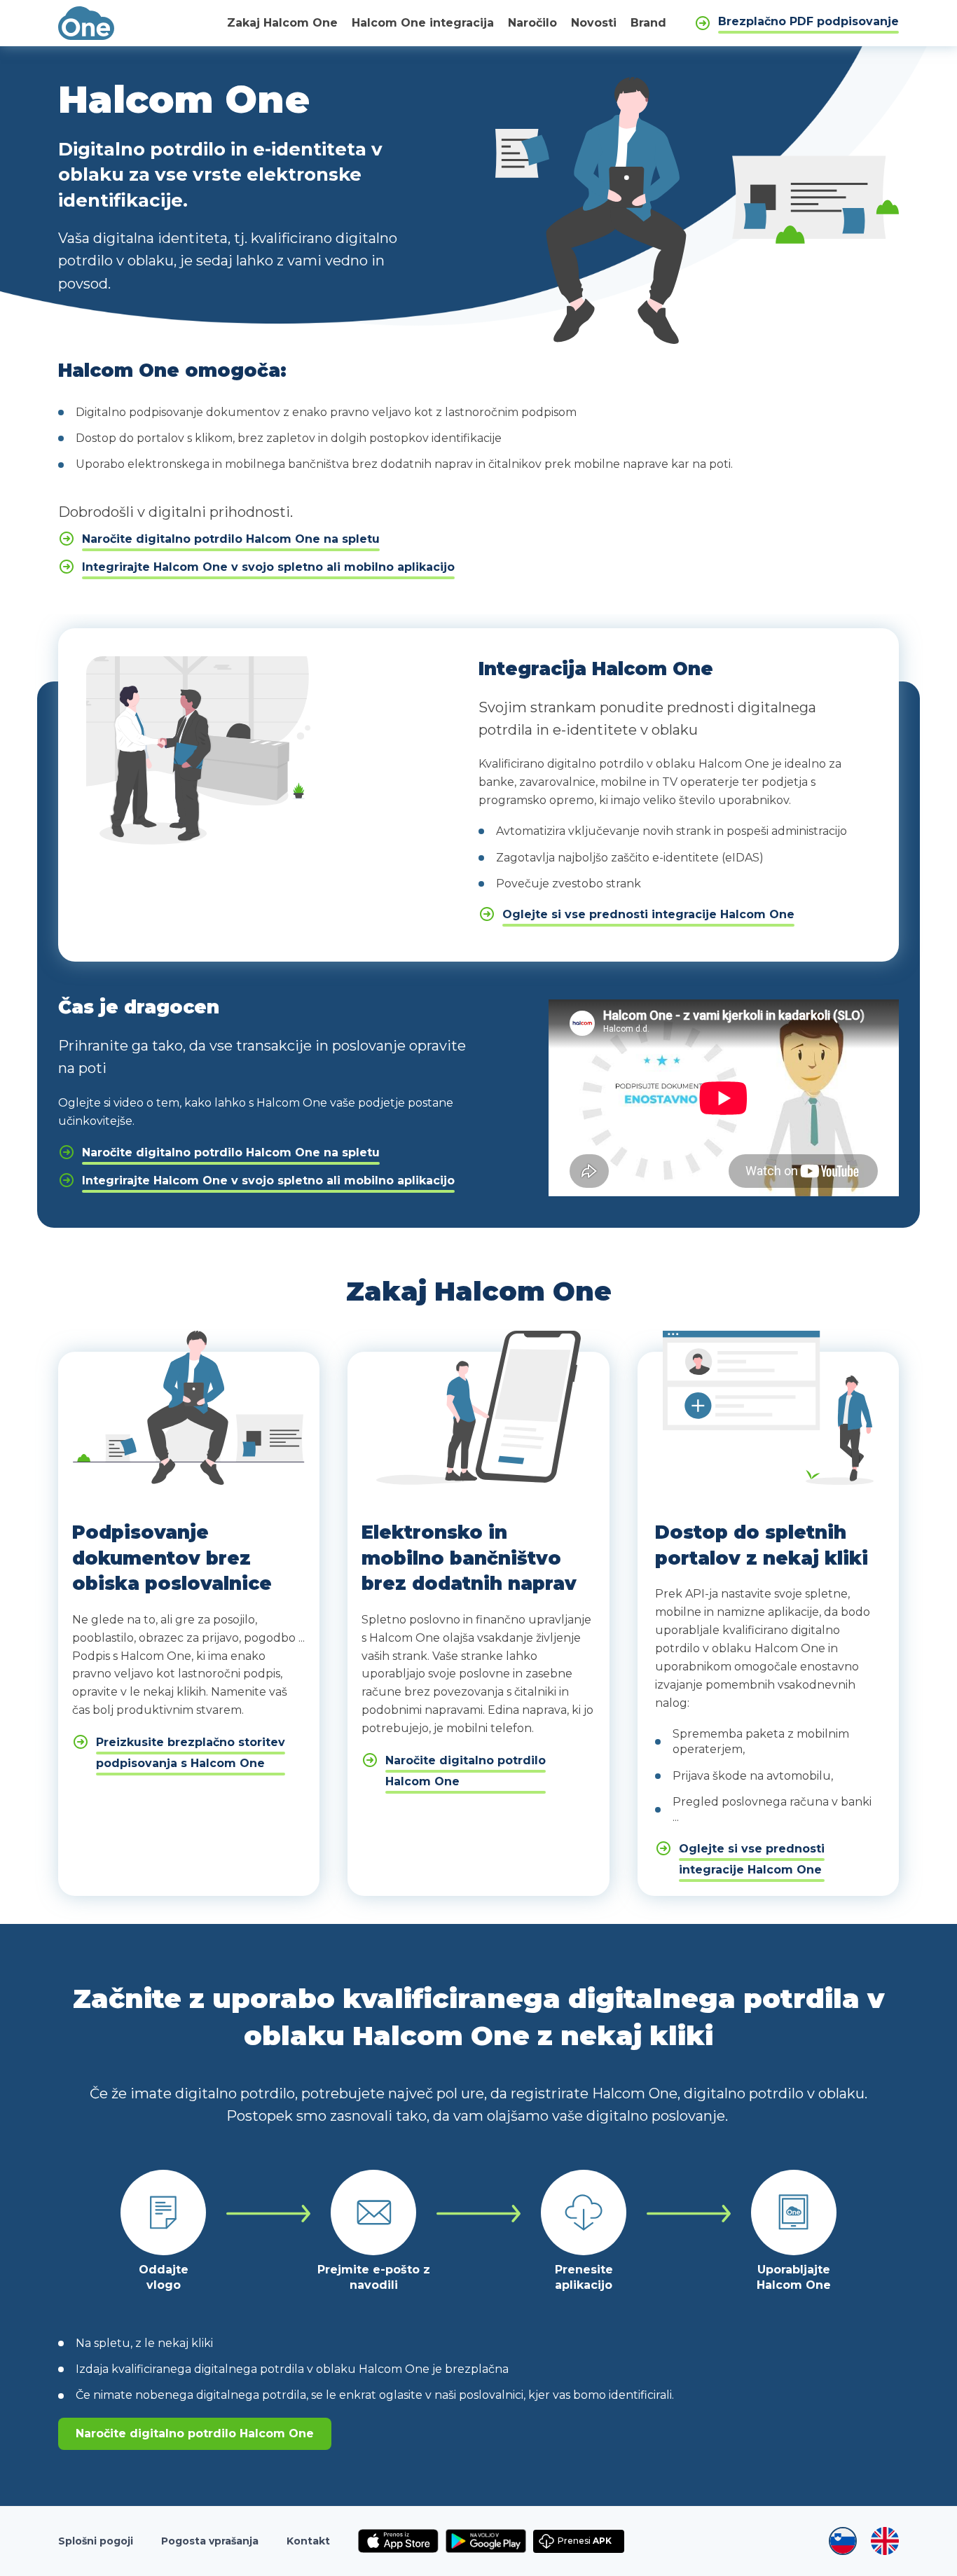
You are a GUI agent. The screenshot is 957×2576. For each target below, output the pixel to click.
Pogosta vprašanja (210, 2541)
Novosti (594, 23)
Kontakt (308, 2541)
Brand (648, 23)
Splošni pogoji (96, 2541)
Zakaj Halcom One (282, 23)
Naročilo (532, 23)
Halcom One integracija (423, 23)
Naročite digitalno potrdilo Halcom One (195, 2433)
